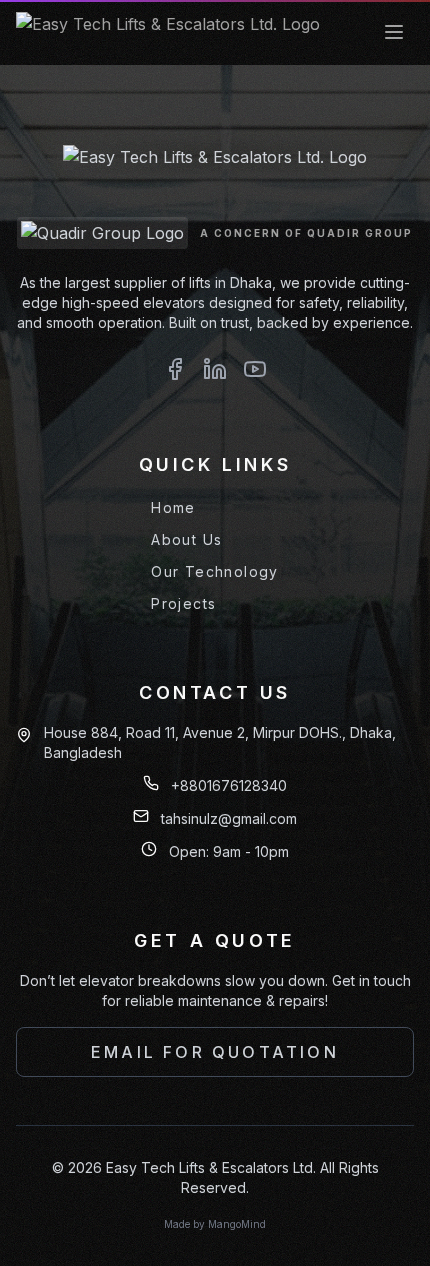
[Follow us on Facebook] (175, 372)
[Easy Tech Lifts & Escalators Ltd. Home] (168, 32)
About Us (186, 539)
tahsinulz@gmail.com (229, 818)
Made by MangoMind (215, 1224)
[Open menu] (394, 32)
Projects (183, 603)
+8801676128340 (229, 785)
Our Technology (215, 571)
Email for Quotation (215, 1052)
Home (173, 507)
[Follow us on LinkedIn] (215, 372)
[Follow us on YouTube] (255, 372)
